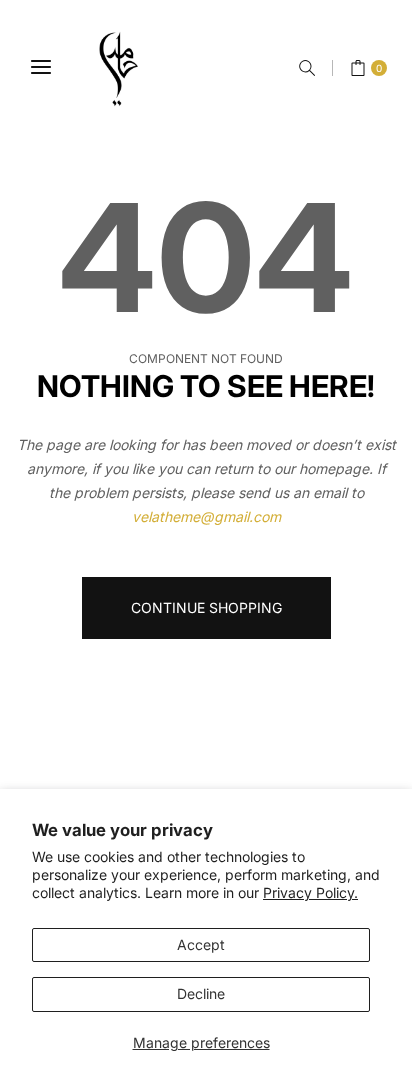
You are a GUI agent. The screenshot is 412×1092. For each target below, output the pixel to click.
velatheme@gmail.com (206, 516)
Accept (201, 944)
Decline (201, 993)
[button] (307, 68)
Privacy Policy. (310, 892)
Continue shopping (206, 607)
